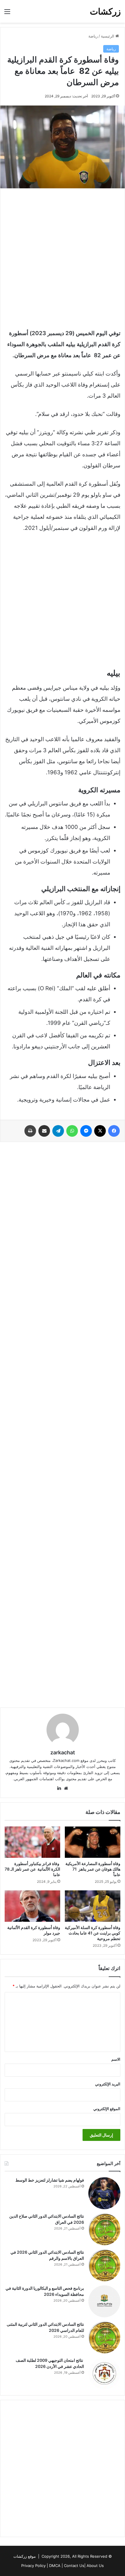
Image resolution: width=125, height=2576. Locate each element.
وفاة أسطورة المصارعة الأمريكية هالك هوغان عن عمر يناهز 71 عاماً (93, 1869)
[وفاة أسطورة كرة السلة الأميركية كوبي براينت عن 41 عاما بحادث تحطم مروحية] (93, 1906)
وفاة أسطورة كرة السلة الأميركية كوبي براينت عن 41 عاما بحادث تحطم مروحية (93, 1933)
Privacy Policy (33, 2566)
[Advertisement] (63, 257)
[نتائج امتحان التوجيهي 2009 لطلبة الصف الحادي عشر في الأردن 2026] (104, 2373)
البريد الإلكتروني (108, 2084)
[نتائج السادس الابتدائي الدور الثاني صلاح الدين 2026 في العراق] (104, 2229)
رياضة (93, 36)
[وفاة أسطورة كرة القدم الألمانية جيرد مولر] (32, 1906)
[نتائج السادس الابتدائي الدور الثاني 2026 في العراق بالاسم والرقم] (104, 2265)
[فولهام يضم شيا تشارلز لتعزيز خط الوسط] (104, 2193)
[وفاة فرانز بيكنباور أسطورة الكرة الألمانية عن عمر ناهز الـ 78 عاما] (32, 1842)
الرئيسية (108, 36)
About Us (95, 2566)
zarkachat (63, 1752)
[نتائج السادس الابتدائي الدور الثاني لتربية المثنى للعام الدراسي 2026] (104, 2337)
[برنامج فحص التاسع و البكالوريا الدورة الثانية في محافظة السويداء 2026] (104, 2301)
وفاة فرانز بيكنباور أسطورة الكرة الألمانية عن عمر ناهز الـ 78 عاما (32, 1869)
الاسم (116, 2059)
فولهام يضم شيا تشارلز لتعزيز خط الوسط (50, 2180)
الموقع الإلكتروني (107, 2109)
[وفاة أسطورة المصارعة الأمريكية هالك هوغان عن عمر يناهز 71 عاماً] (93, 1842)
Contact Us (74, 2566)
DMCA (55, 2566)
